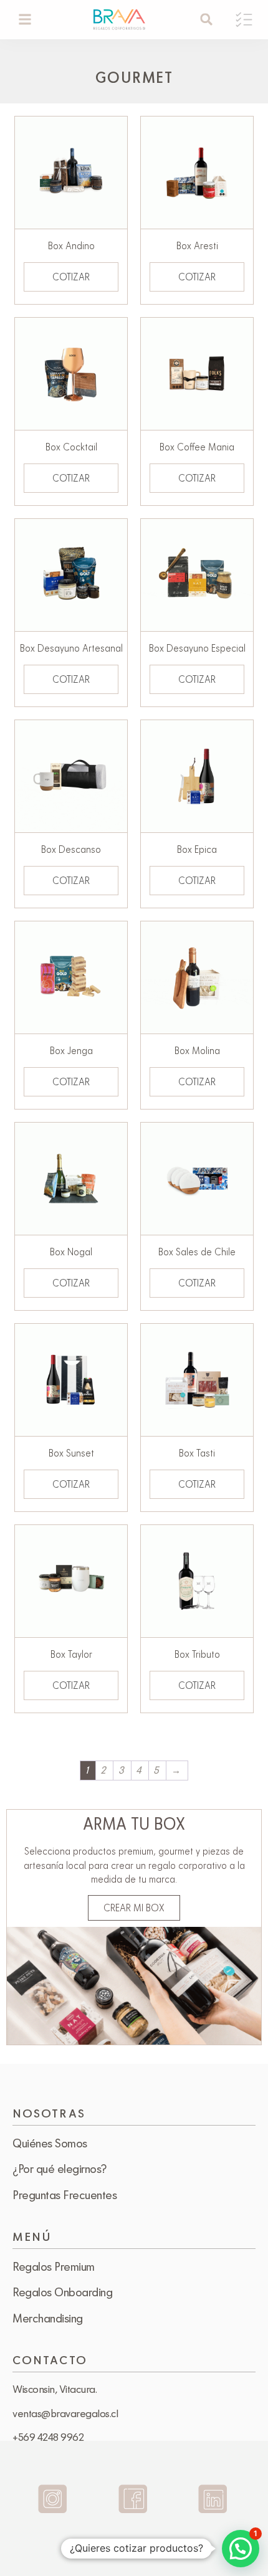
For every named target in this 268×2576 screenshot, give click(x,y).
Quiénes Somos (50, 2143)
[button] (25, 20)
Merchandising (48, 2318)
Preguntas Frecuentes (65, 2195)
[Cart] (244, 20)
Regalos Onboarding (62, 2292)
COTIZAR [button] (71, 277)
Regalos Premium (54, 2266)
